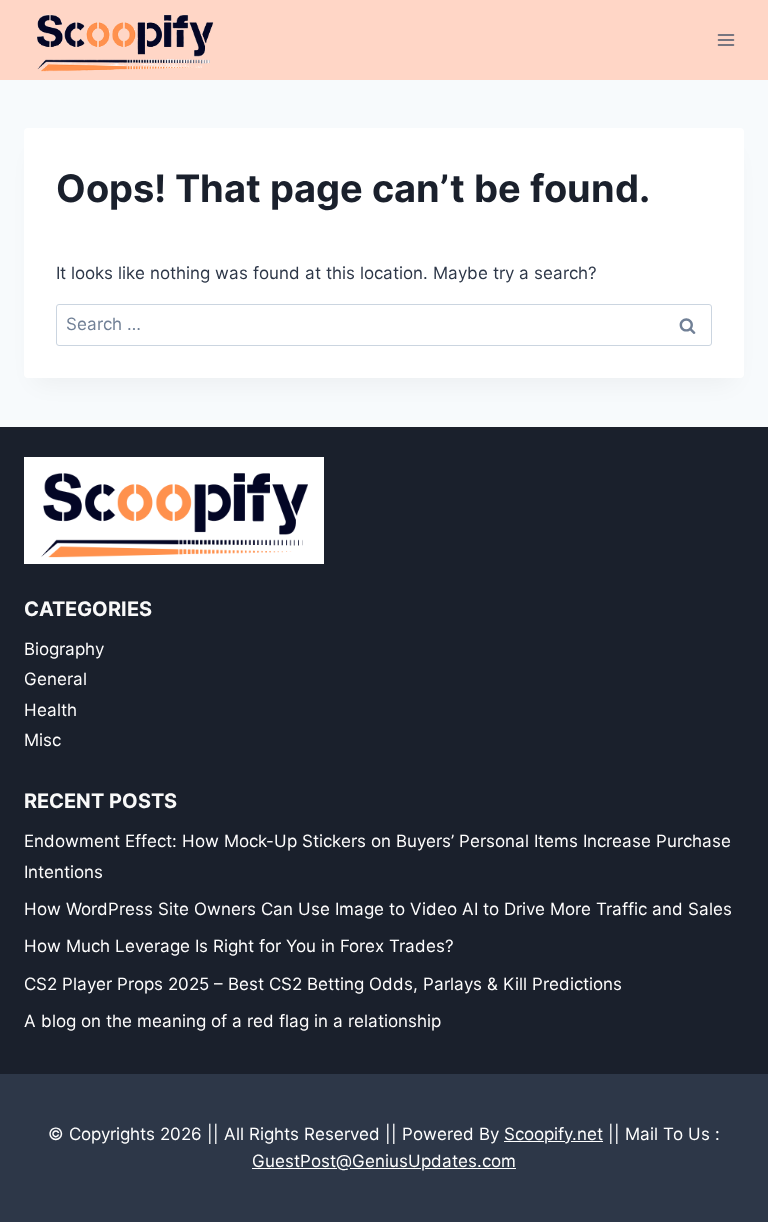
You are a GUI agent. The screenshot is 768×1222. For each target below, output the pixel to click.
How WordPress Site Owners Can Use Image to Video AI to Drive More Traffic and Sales (378, 909)
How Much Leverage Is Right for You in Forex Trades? (239, 946)
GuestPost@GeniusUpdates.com (384, 1161)
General (55, 679)
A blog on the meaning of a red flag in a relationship (232, 1021)
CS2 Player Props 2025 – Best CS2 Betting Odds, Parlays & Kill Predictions (323, 984)
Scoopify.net (553, 1134)
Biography (64, 649)
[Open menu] (725, 39)
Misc (42, 740)
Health (50, 710)
